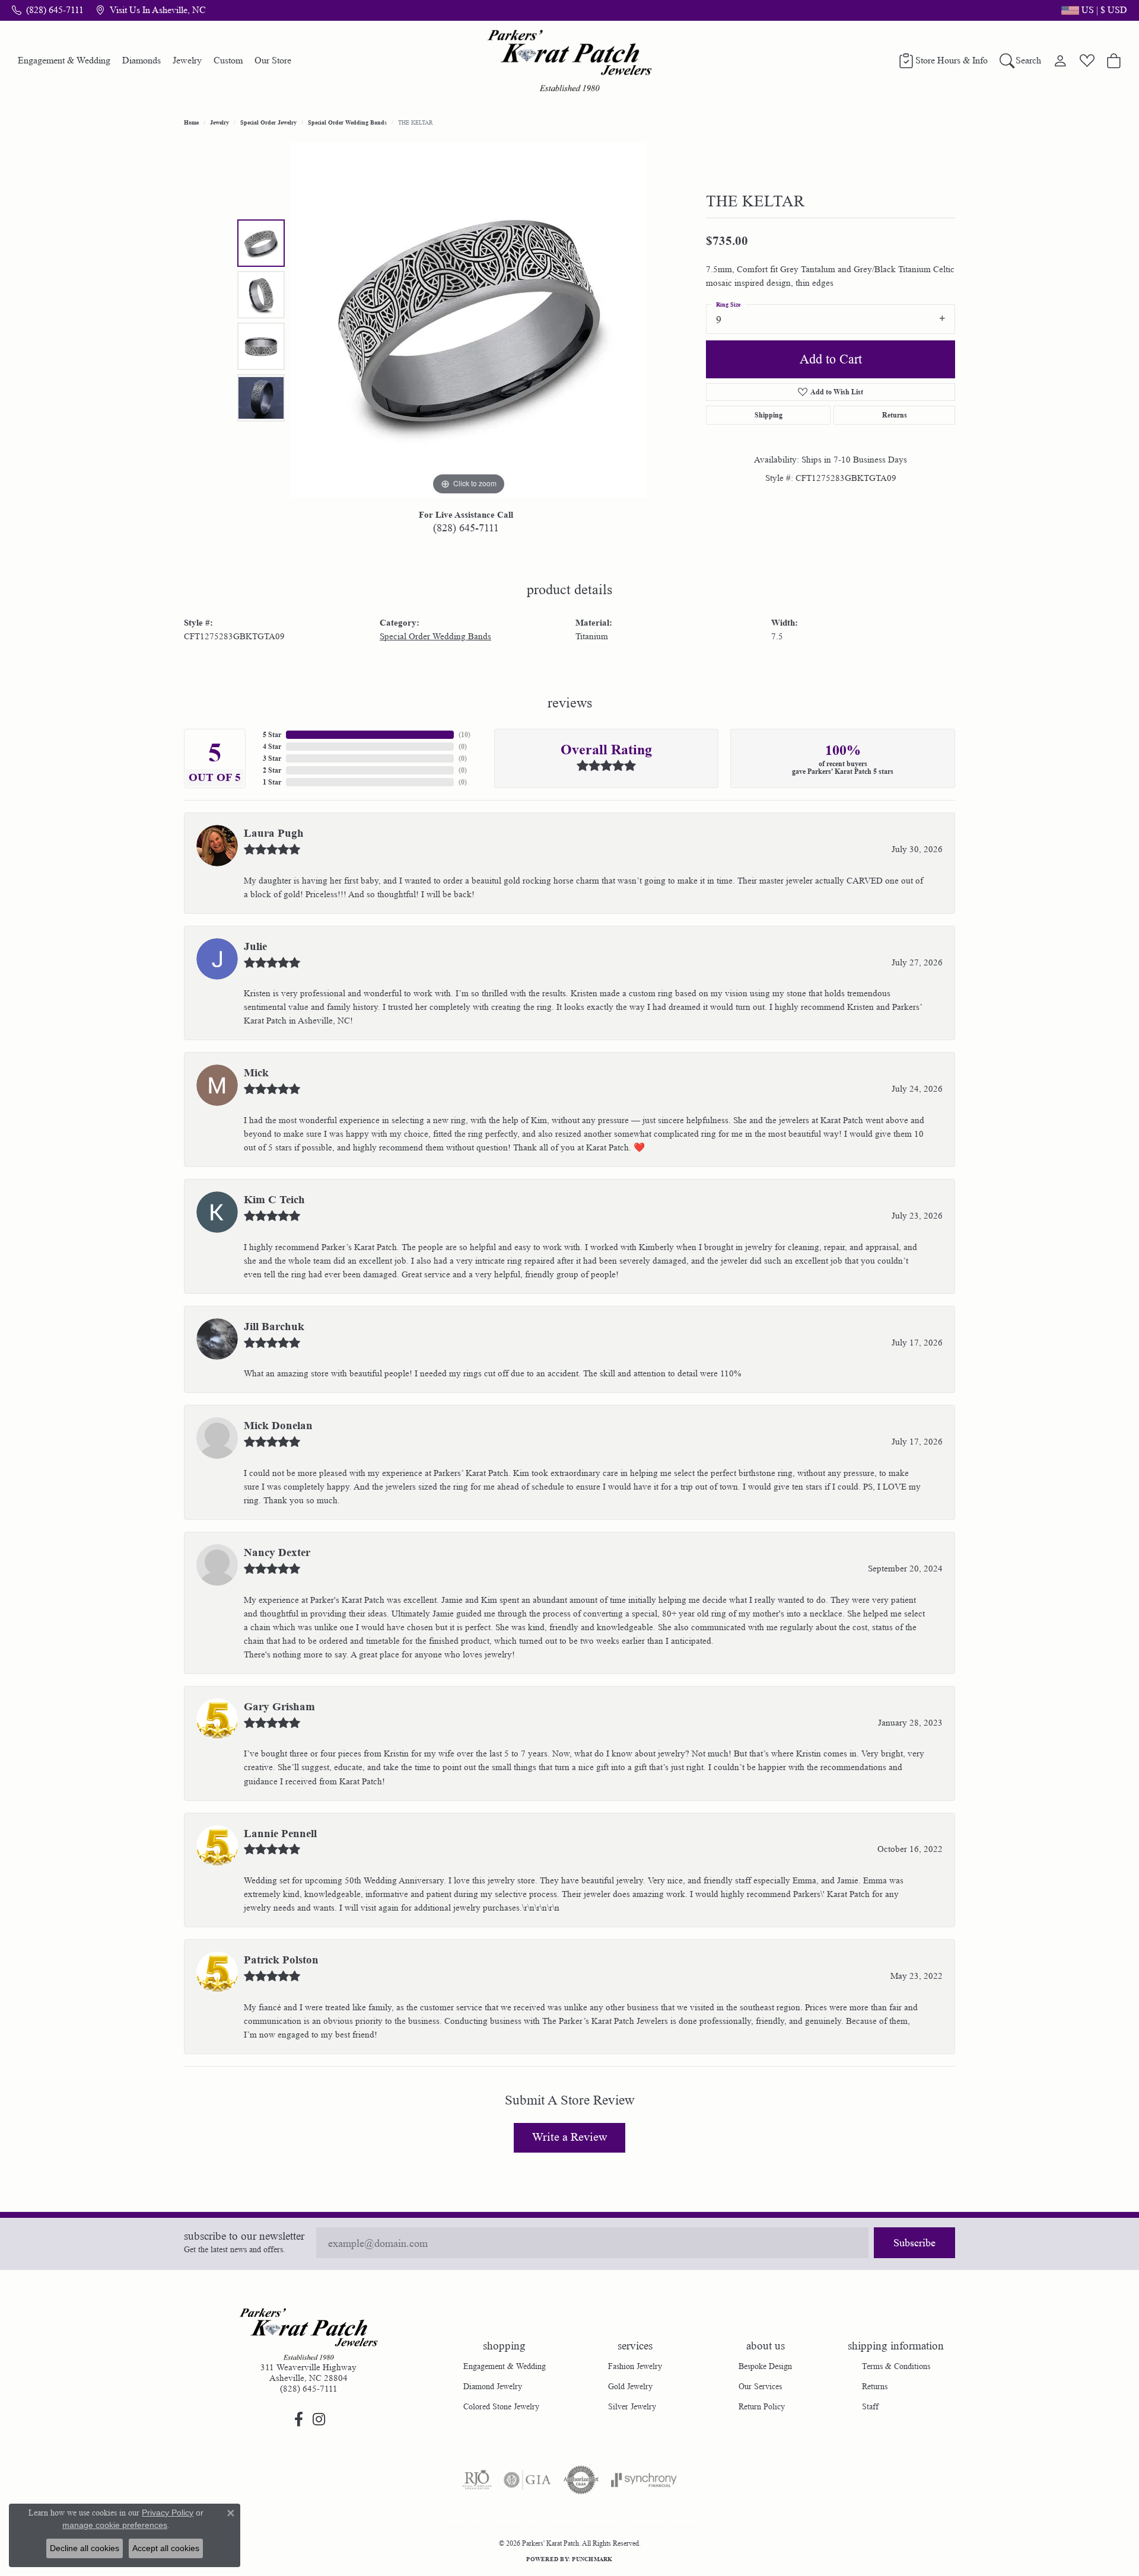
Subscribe (914, 2243)
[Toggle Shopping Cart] (1114, 60)
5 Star (272, 734)
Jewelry (187, 60)
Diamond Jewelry (493, 2386)
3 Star (272, 758)
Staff (870, 2406)
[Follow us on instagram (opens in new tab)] (319, 2419)
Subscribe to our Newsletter (244, 2237)
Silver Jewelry (632, 2406)
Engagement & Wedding (64, 60)
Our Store (273, 60)
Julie (255, 946)
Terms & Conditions (896, 2366)
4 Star (272, 746)
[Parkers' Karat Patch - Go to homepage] (308, 2334)
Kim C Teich (274, 1200)
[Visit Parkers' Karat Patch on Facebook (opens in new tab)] (298, 2419)
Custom (228, 60)
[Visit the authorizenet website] (581, 2480)
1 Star (272, 782)
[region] (469, 320)
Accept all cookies (166, 2548)
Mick (256, 1073)
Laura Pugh (274, 833)
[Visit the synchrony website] (644, 2480)
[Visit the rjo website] (477, 2480)
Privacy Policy (518, 2521)
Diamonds (141, 60)
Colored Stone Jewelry (501, 2406)
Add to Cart (831, 359)
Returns (895, 415)
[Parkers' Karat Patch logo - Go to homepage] (570, 60)
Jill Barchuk (274, 1327)
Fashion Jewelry (635, 2366)
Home (191, 122)
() (464, 734)
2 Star (272, 770)
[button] (1093, 10)
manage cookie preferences (115, 2525)
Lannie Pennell (280, 1834)
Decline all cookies (85, 2548)
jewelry (219, 122)
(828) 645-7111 (466, 528)
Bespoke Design (765, 2366)
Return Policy (762, 2406)
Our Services (760, 2386)
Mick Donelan (278, 1426)
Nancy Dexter (277, 1552)
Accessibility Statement (660, 2521)
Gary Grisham (279, 1707)
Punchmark (592, 2559)
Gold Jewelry (630, 2386)
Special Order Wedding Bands (347, 122)
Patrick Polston (281, 1960)
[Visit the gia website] (527, 2480)
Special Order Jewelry (268, 122)
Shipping (769, 415)
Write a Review (569, 2137)
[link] (48, 10)
